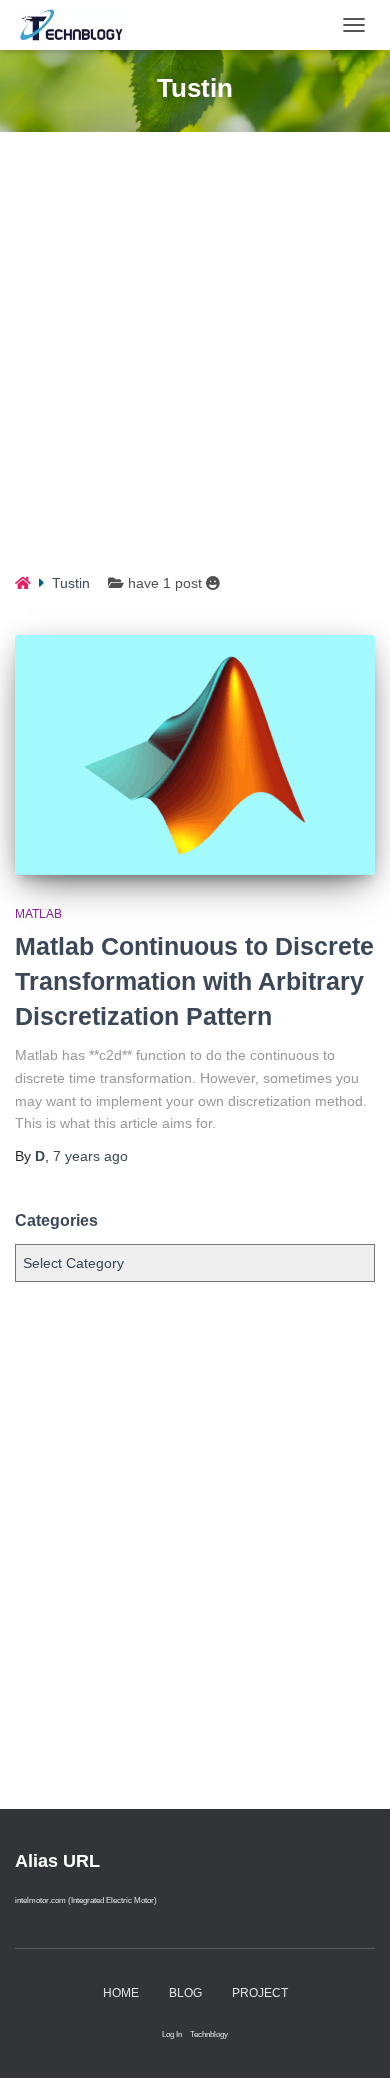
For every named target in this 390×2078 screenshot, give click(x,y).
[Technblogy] (85, 25)
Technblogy (209, 2034)
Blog (185, 1993)
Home (121, 1993)
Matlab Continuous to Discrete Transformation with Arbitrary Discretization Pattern (194, 981)
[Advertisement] (195, 367)
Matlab (38, 914)
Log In (172, 2034)
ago (90, 1156)
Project (260, 1993)
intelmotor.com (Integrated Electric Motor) (86, 1900)
